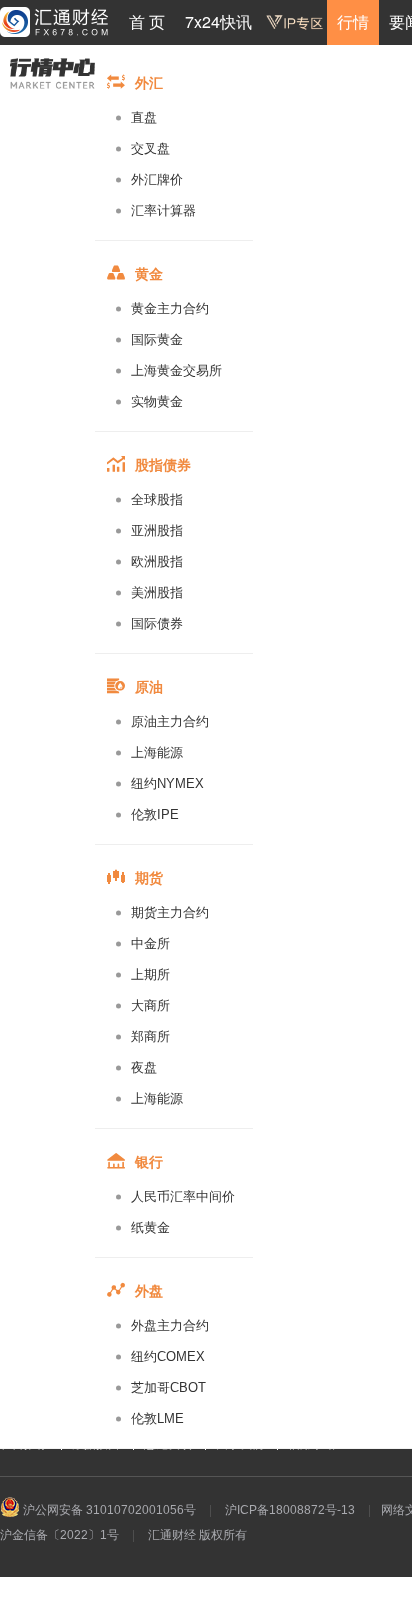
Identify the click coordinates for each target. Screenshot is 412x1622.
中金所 (150, 943)
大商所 (150, 1005)
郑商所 (150, 1036)
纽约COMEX (168, 1356)
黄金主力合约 (170, 308)
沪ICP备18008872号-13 (290, 1510)
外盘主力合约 (170, 1325)
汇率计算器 (163, 210)
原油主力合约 (170, 721)
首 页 (147, 21)
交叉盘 (150, 148)
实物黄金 (157, 401)
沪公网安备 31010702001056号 (108, 1510)
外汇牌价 (157, 179)
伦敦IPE (155, 814)
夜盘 (144, 1067)
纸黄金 (150, 1227)
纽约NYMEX (167, 783)
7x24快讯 (218, 21)
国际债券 (157, 623)
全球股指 (157, 499)
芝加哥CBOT (168, 1387)
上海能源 (157, 752)
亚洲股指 (157, 530)
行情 (353, 21)
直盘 (144, 117)
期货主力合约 (170, 912)
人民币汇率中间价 (183, 1196)
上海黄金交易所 (176, 370)
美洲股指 (157, 592)
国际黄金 (157, 339)
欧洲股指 (157, 561)
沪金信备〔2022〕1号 (59, 1535)
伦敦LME (157, 1418)
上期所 (150, 974)
